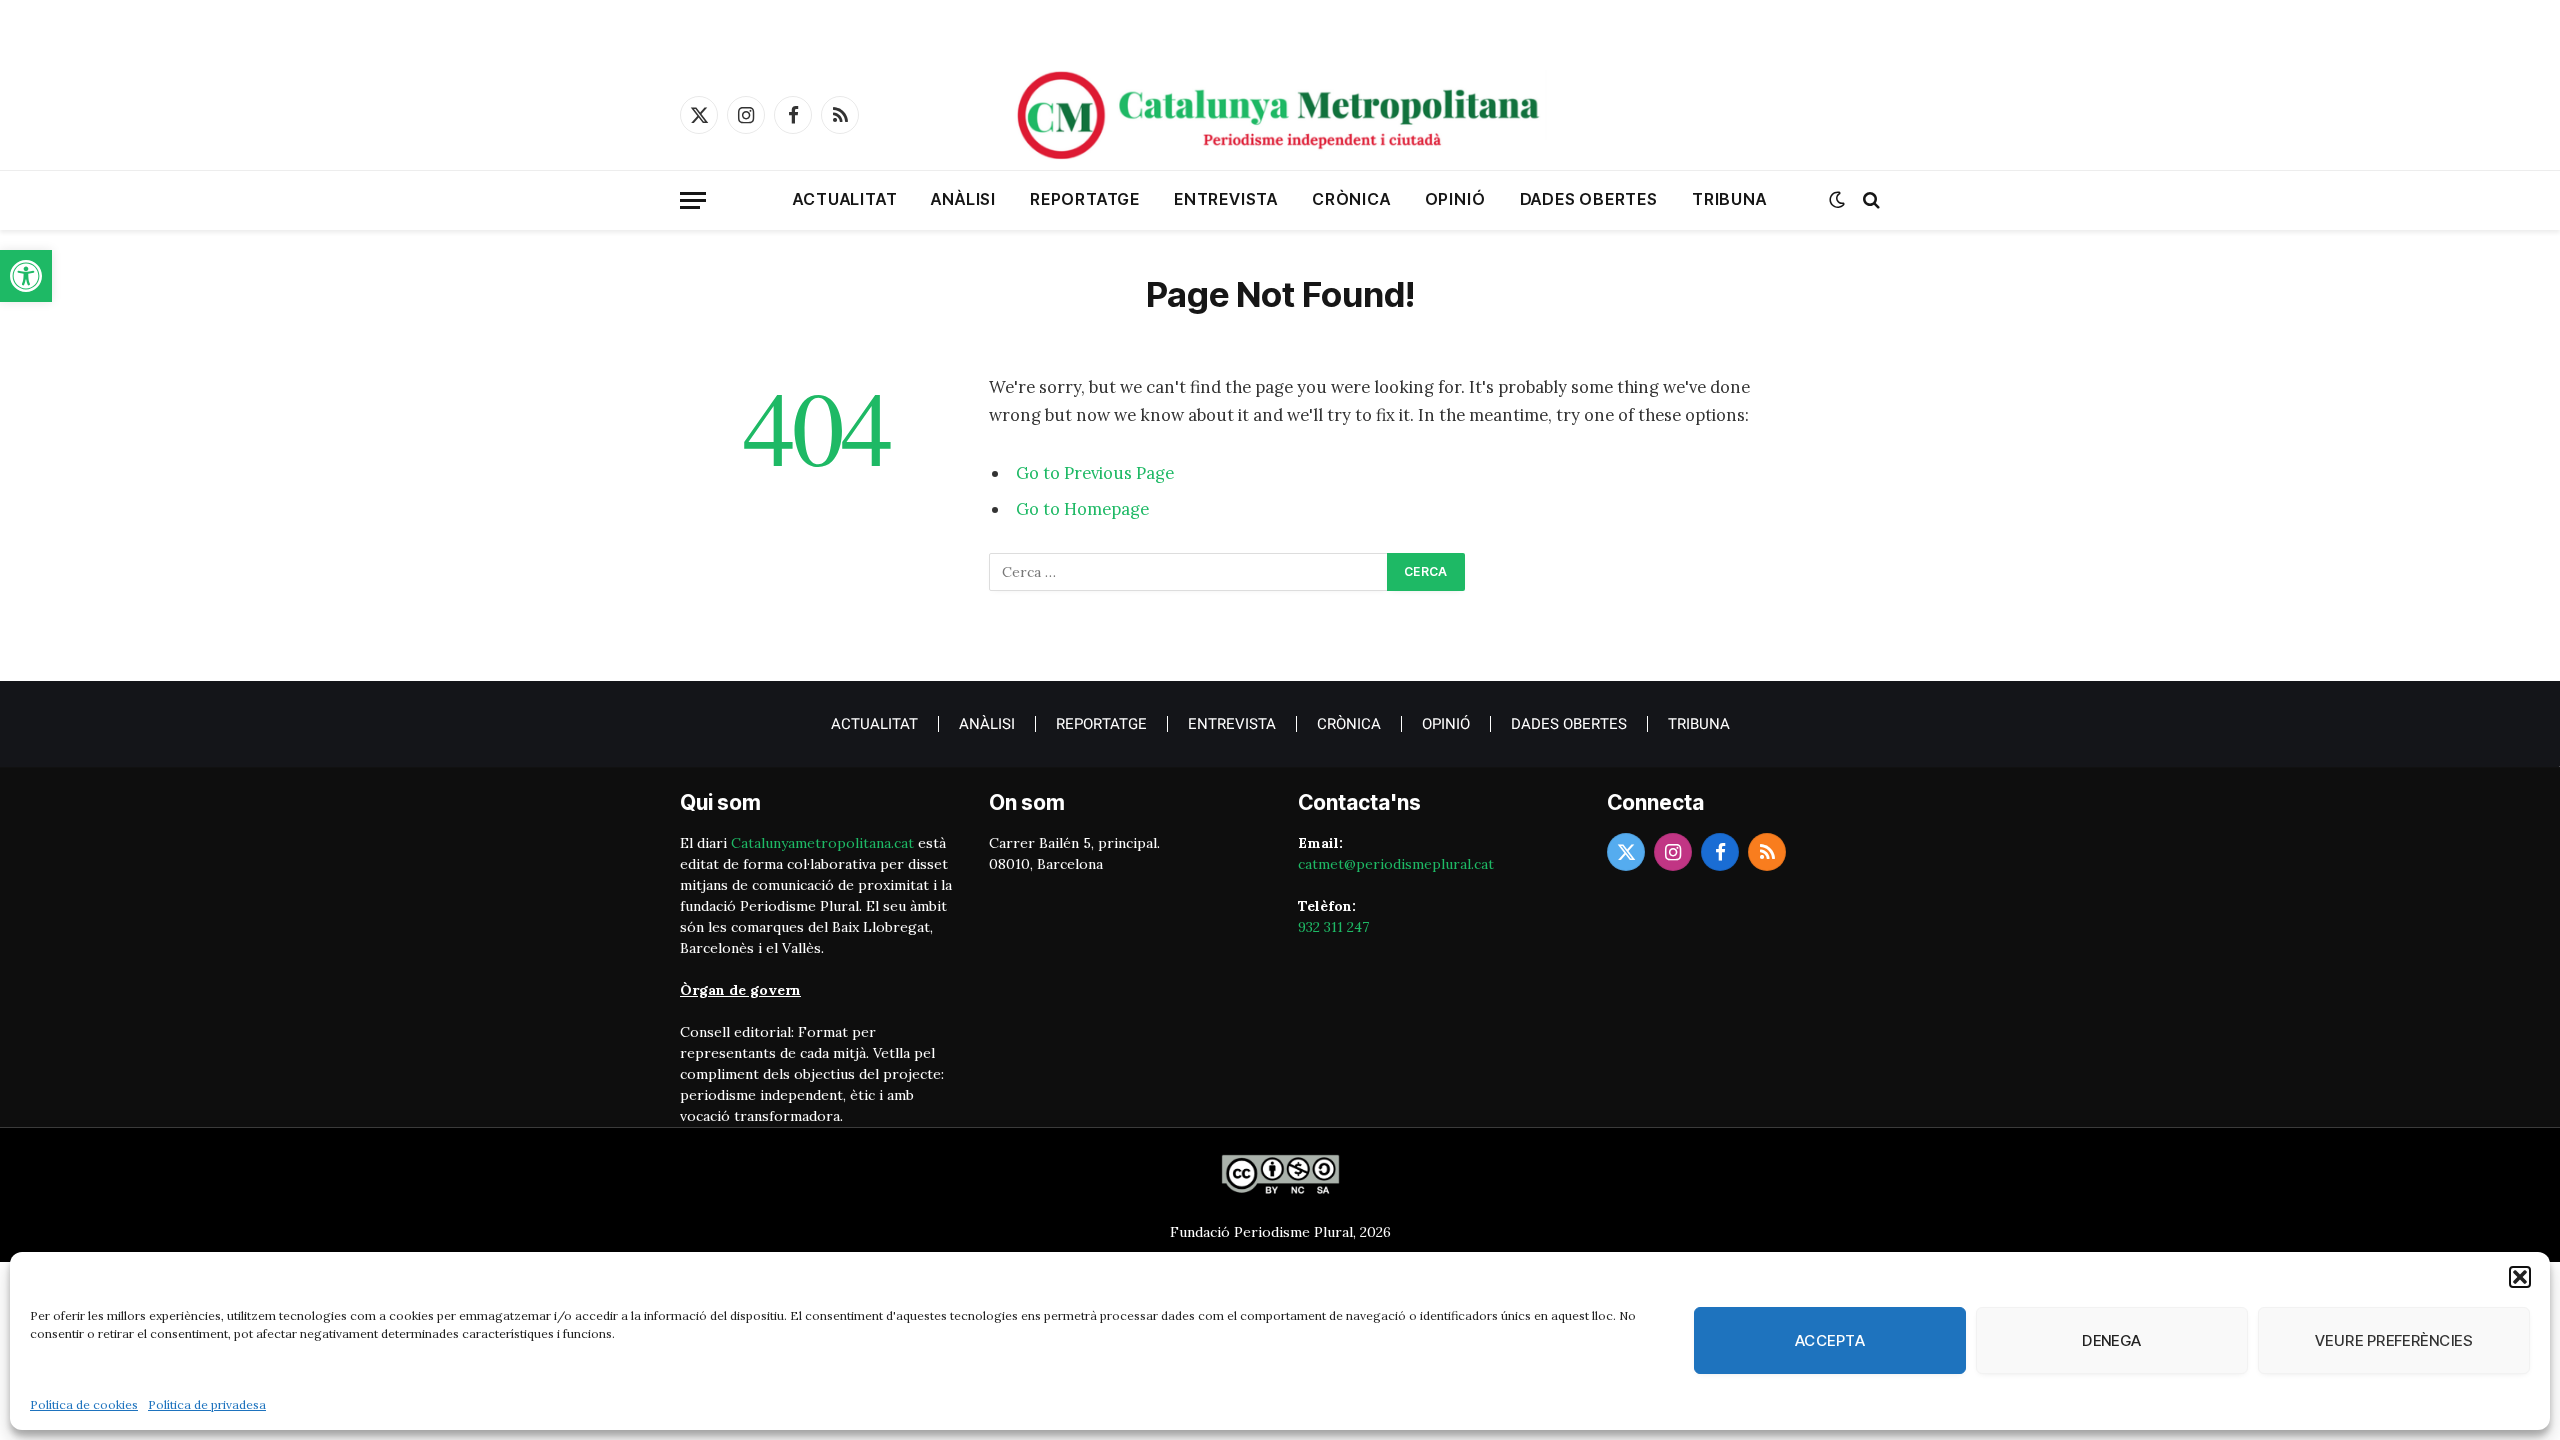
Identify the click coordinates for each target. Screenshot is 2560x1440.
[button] (26, 276)
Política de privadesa (207, 1404)
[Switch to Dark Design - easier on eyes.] (1837, 200)
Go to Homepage (1082, 509)
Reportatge (1085, 199)
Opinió (1455, 199)
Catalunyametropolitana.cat (822, 843)
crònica (1351, 199)
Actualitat (845, 199)
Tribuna (1729, 199)
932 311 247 (1333, 927)
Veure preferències (2394, 1340)
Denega (2112, 1340)
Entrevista (1226, 199)
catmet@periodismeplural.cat (1396, 864)
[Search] (1869, 200)
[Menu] (693, 200)
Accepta (1830, 1340)
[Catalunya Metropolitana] (1280, 115)
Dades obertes (1589, 199)
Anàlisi (963, 199)
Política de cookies (84, 1404)
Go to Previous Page (1095, 473)
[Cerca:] (1189, 572)
